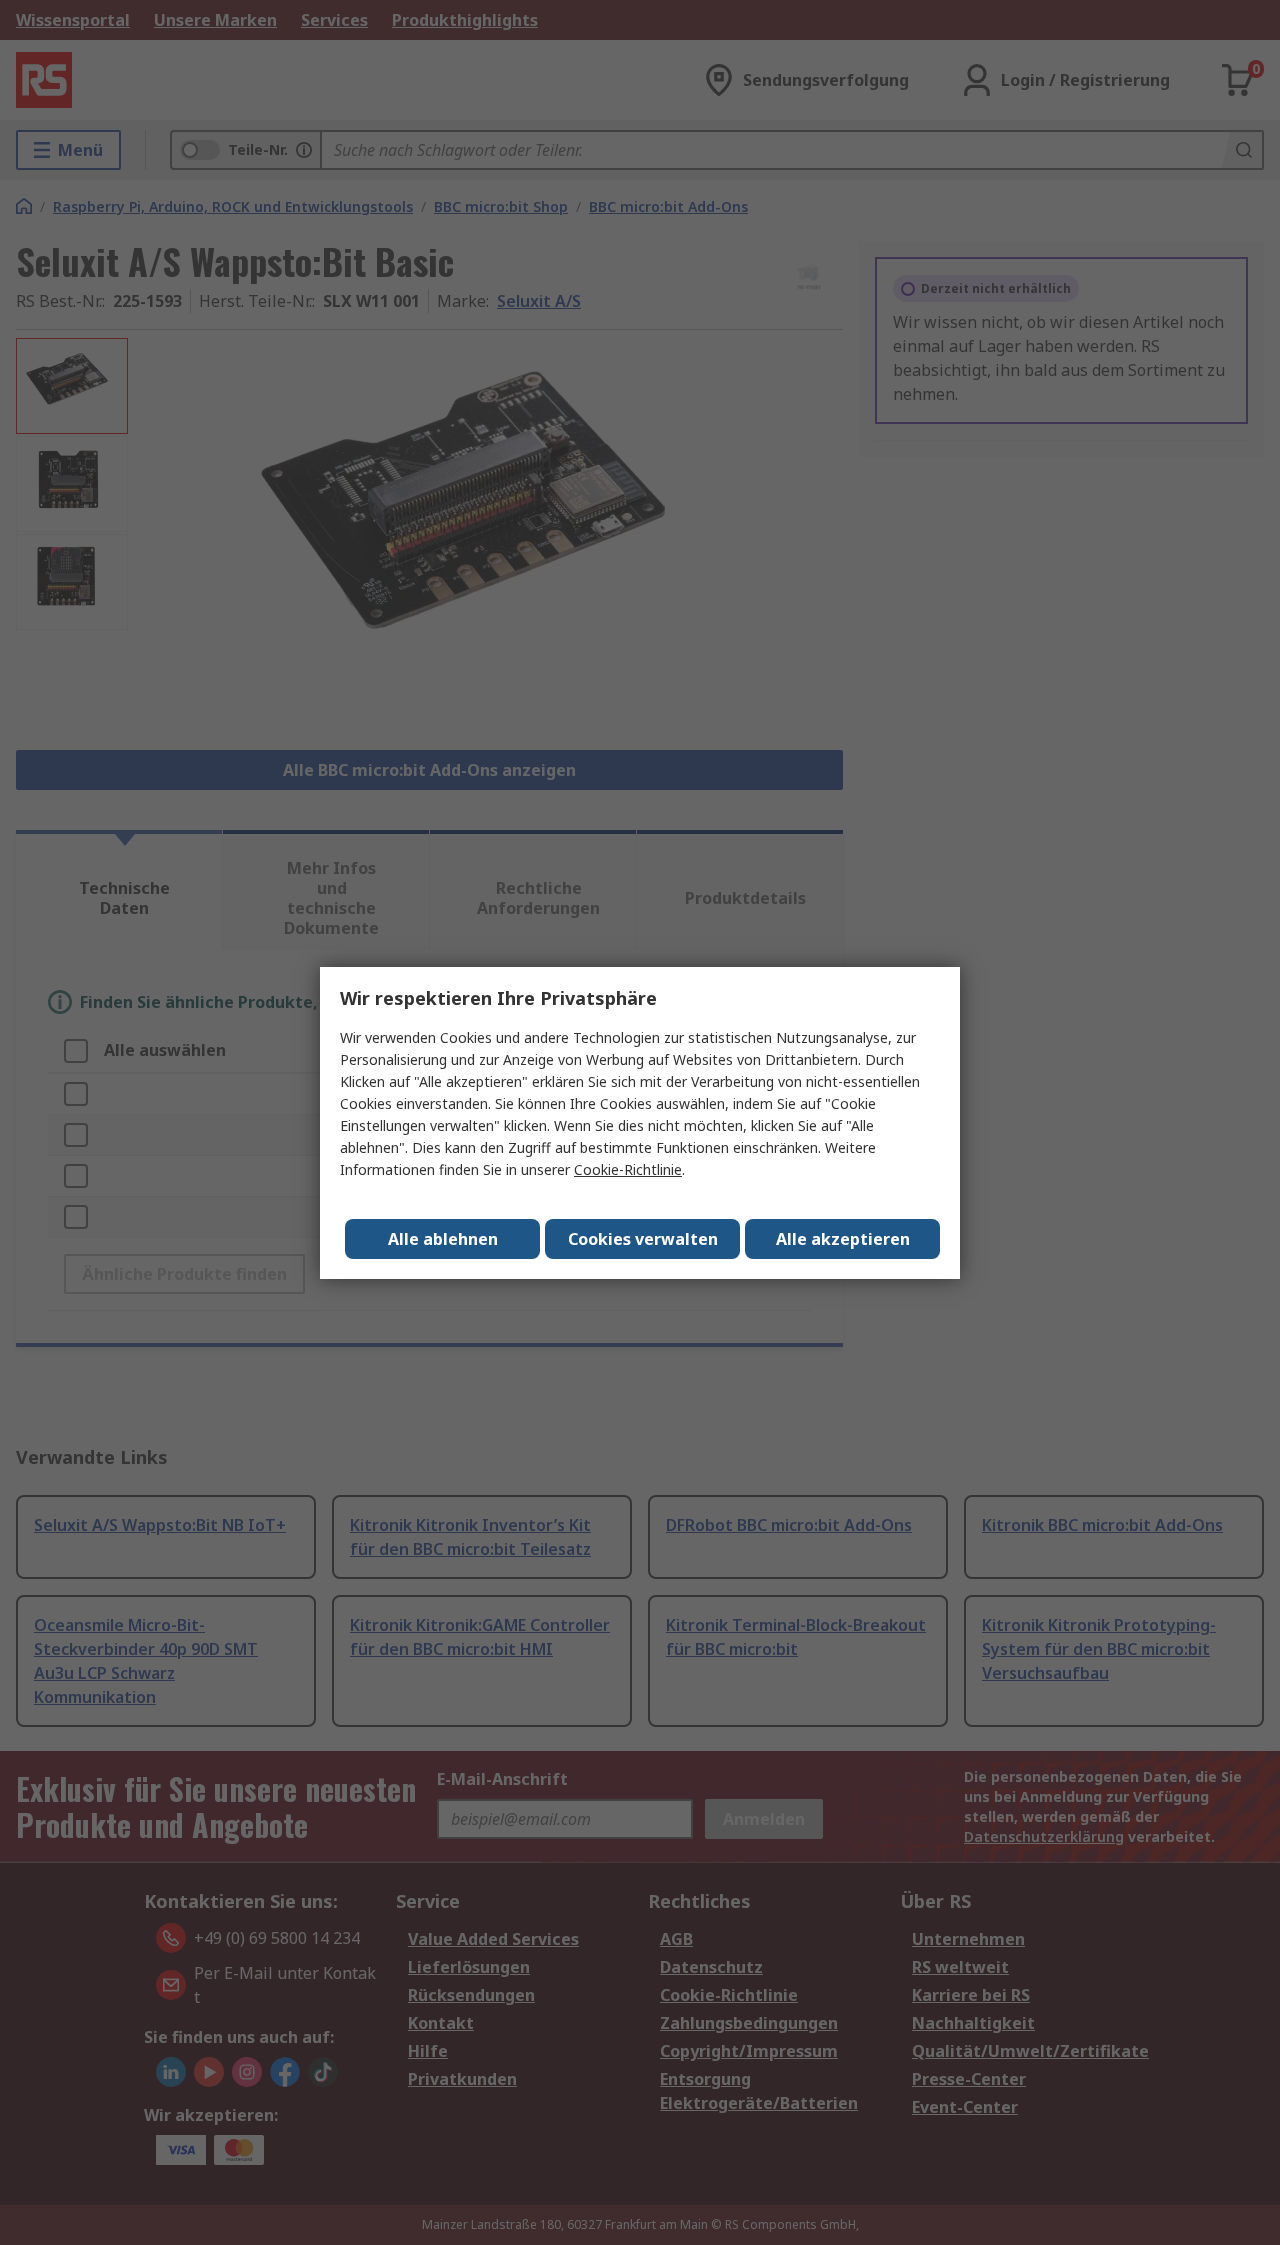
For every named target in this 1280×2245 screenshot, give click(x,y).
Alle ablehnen (443, 1239)
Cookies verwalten (643, 1239)
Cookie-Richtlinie (628, 1169)
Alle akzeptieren (843, 1239)
